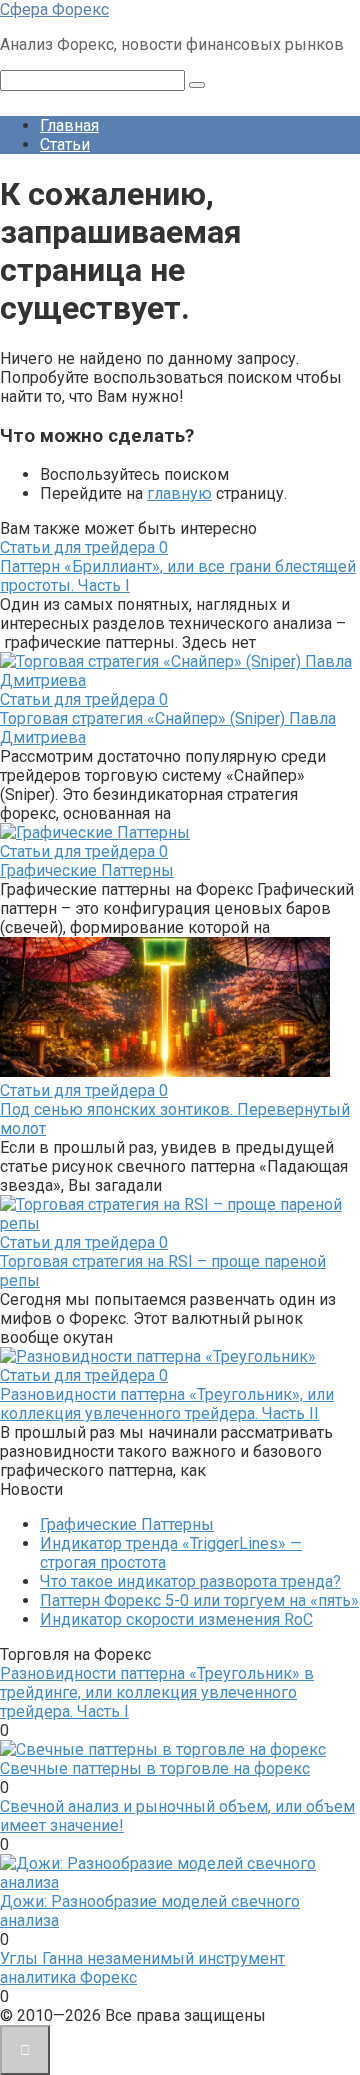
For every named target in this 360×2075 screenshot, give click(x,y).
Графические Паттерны (87, 870)
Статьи (65, 144)
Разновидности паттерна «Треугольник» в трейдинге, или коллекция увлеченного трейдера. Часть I (157, 1692)
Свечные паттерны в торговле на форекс (155, 1768)
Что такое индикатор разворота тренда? (190, 1581)
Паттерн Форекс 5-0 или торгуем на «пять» (199, 1600)
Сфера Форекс (54, 9)
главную (179, 493)
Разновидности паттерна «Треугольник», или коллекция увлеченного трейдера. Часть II (167, 1404)
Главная (69, 125)
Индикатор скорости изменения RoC (176, 1619)
